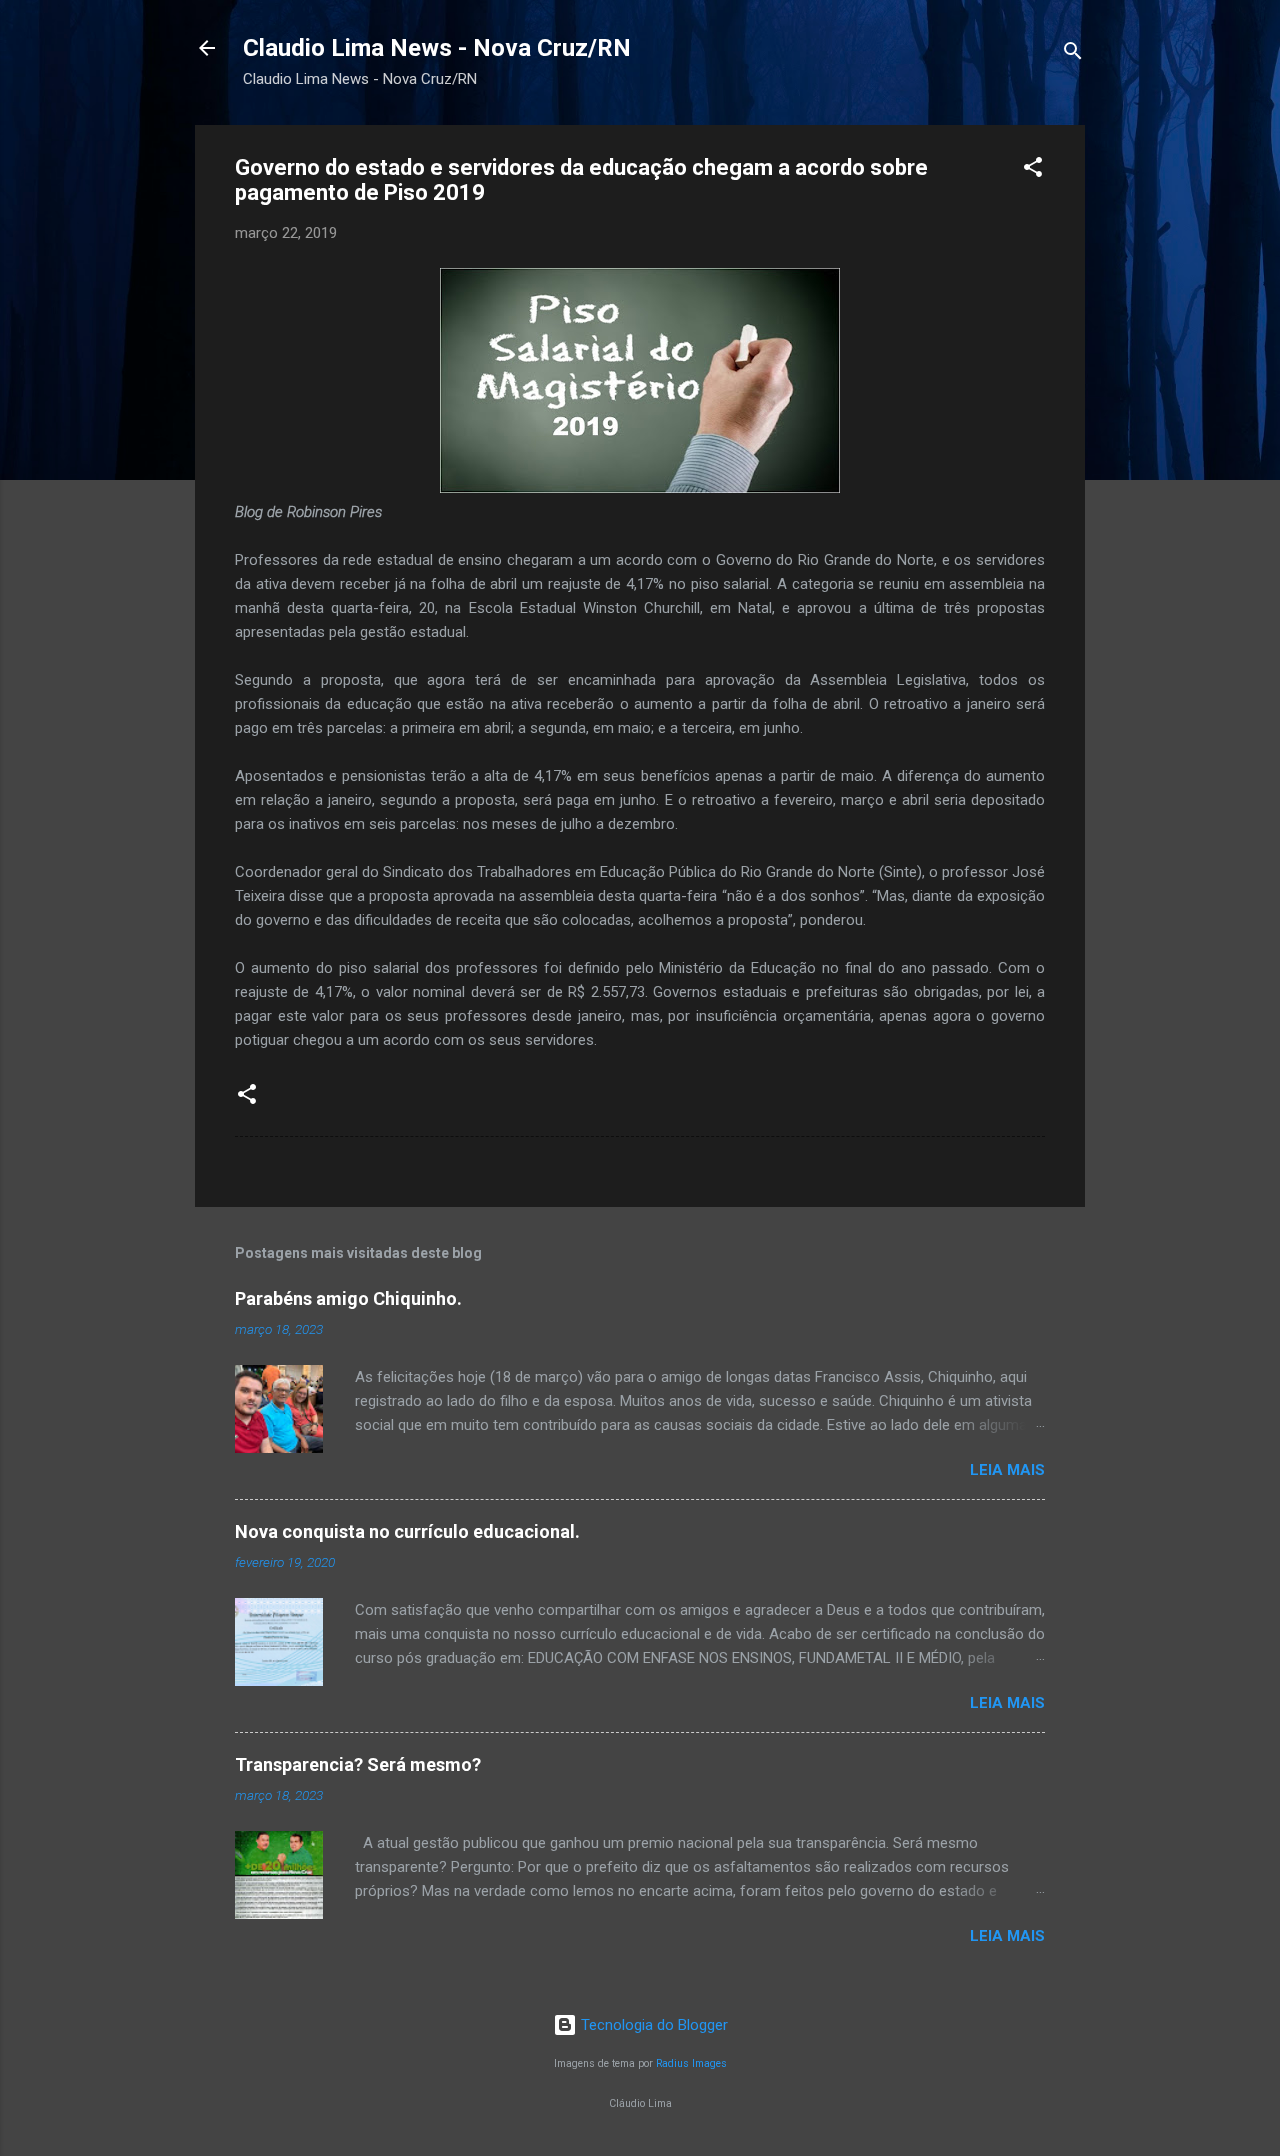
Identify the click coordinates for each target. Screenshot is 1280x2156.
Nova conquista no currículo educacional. (407, 1531)
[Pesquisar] (1073, 54)
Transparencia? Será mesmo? (358, 1764)
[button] (1033, 170)
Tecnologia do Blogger (652, 2025)
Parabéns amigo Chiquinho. (348, 1298)
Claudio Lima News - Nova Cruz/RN (437, 48)
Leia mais (1007, 1470)
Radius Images (691, 2063)
